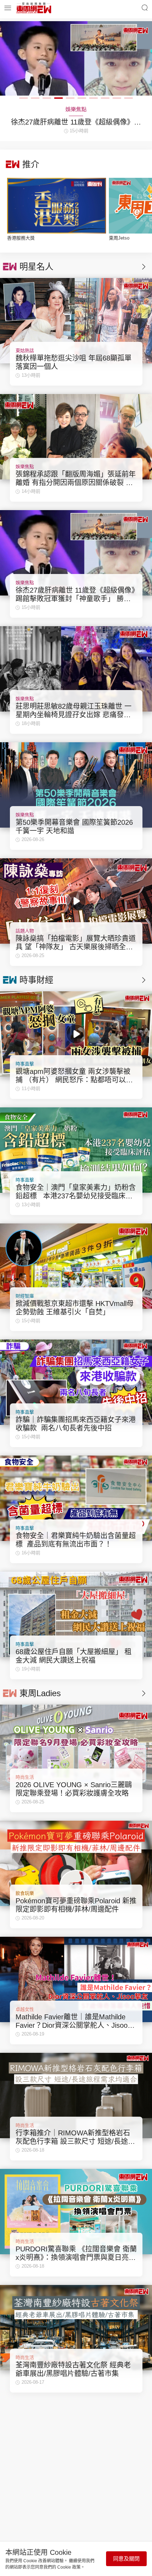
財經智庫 (25, 1296)
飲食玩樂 (25, 1893)
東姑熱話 (25, 350)
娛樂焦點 (25, 467)
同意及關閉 (126, 2559)
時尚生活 (25, 1777)
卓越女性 (25, 2009)
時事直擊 (25, 1064)
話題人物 (25, 931)
